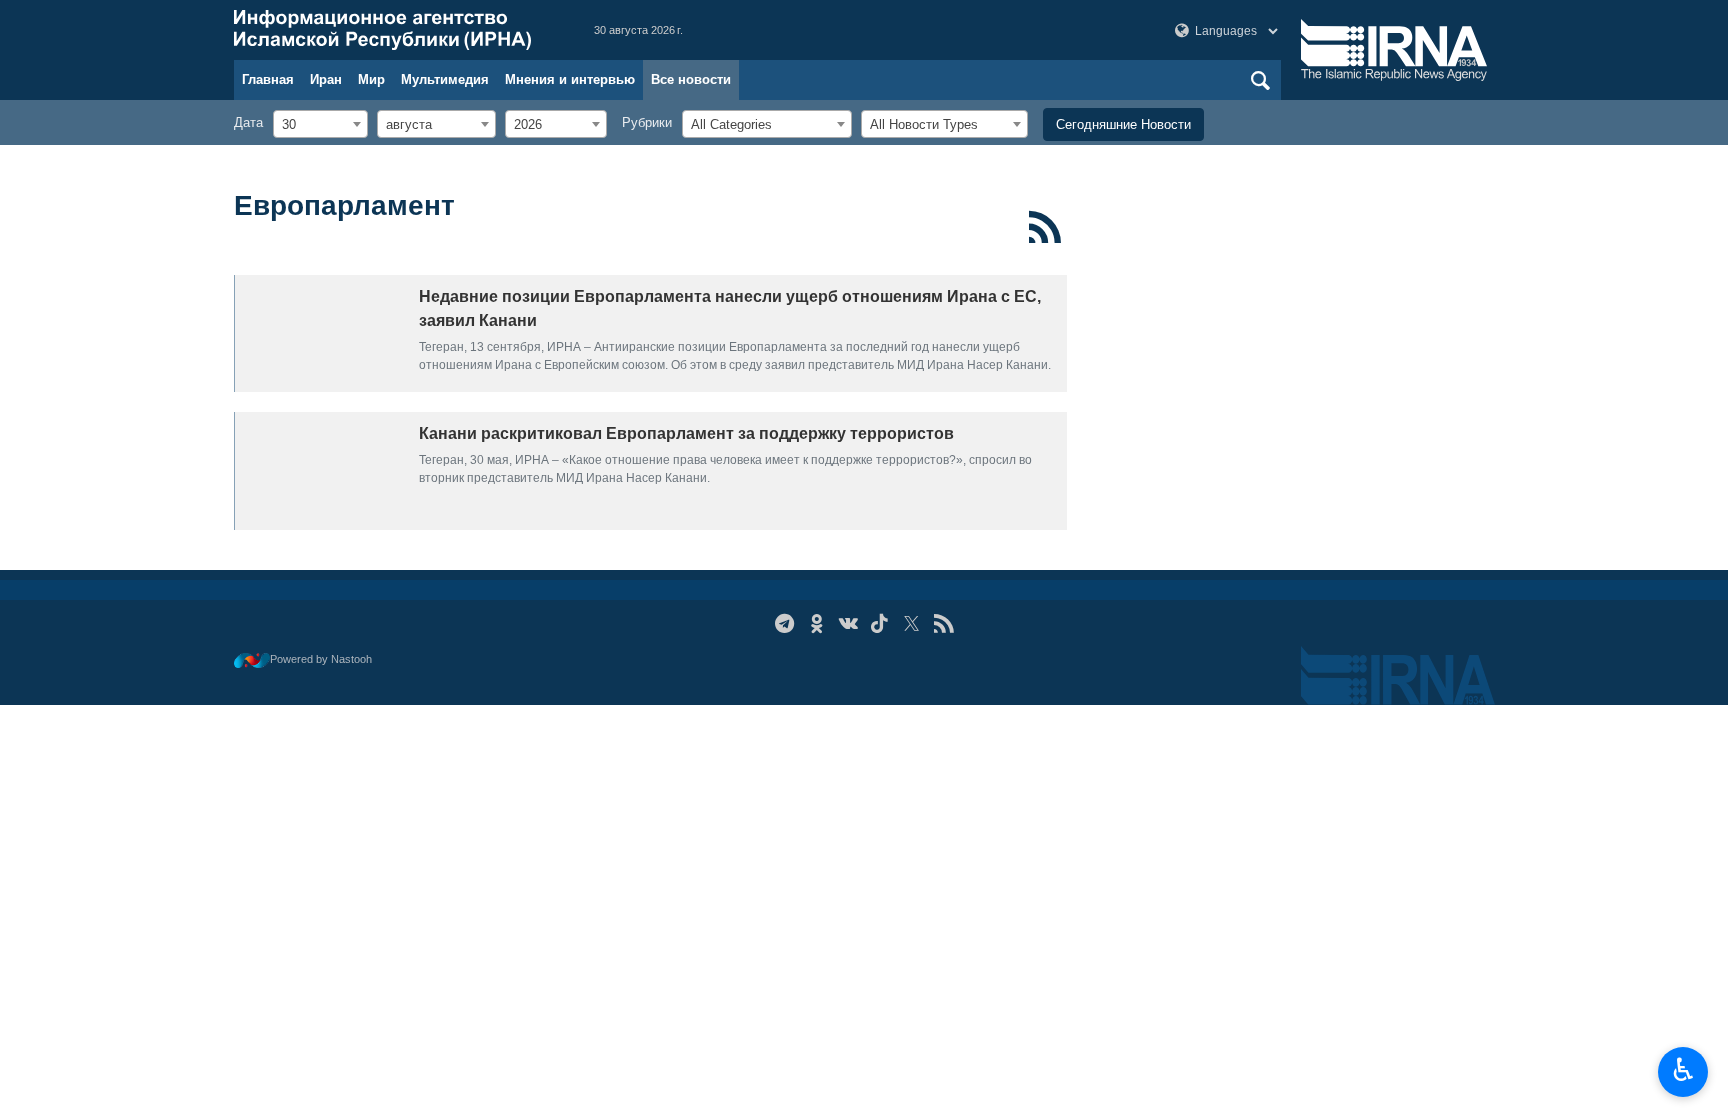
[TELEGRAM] (784, 623)
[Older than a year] (322, 333)
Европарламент (344, 205)
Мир (371, 79)
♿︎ (1683, 1070)
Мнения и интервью (570, 79)
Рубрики (647, 122)
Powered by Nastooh (321, 659)
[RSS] (1045, 227)
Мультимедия (445, 79)
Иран (326, 79)
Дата (248, 122)
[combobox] (320, 124)
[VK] (848, 623)
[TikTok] (880, 623)
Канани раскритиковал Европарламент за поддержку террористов (686, 433)
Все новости (691, 79)
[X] (911, 623)
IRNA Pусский (394, 30)
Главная (268, 79)
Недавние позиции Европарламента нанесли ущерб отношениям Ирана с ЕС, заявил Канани (730, 308)
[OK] (816, 623)
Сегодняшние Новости (1123, 124)
